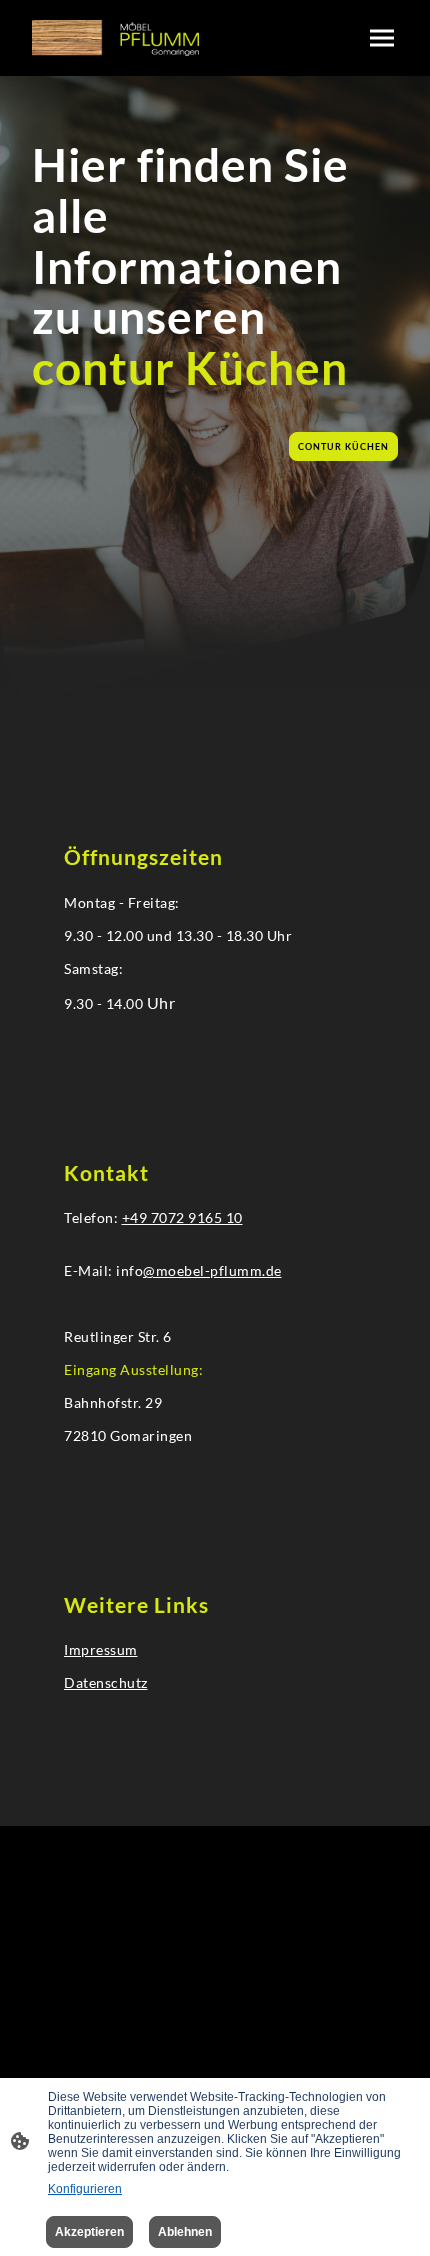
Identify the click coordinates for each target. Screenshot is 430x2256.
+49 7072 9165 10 (182, 1217)
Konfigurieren (85, 2189)
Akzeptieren (89, 2232)
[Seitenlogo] (115, 38)
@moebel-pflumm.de (212, 1270)
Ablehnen (185, 2232)
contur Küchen (343, 446)
